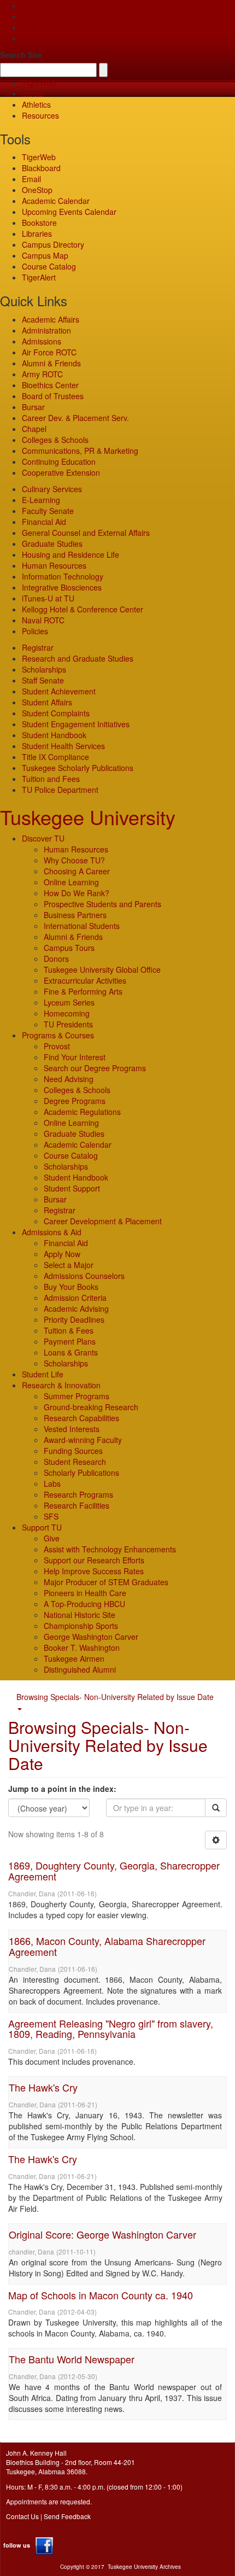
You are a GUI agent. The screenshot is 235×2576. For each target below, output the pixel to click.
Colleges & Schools (55, 440)
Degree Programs (75, 1101)
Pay (28, 38)
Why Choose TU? (74, 860)
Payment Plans (70, 1341)
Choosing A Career (77, 871)
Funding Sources (73, 1451)
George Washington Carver (91, 1637)
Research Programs (78, 1494)
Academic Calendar (56, 201)
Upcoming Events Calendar (69, 212)
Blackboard (41, 168)
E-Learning (41, 500)
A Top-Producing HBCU (84, 1604)
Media (33, 94)
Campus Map (45, 255)
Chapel (34, 429)
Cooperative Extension (61, 472)
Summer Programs (77, 1396)
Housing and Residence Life (70, 554)
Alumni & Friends (51, 363)
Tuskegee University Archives (144, 2567)
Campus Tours (69, 948)
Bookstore (39, 223)
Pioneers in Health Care (85, 1593)
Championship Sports (81, 1626)
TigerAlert (39, 277)
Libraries (37, 233)
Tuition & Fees (69, 1330)
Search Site (21, 55)
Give (30, 16)
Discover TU (43, 838)
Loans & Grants (71, 1352)
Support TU (42, 1527)
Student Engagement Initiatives (76, 724)
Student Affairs (47, 702)
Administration (46, 330)
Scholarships (44, 669)
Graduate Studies (52, 544)
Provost (57, 1046)
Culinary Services (52, 489)
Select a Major (69, 1265)
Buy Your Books (71, 1287)
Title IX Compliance (55, 757)
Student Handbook (54, 735)
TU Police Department (60, 790)
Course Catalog (49, 266)
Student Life (43, 1374)
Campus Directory (53, 244)
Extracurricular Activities (85, 980)
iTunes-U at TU (48, 598)
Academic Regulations (82, 1112)
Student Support (72, 1188)
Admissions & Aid (52, 1232)
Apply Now (62, 1254)
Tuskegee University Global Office (102, 969)
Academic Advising (76, 1309)
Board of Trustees (53, 396)
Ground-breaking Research (91, 1407)
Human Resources (54, 565)
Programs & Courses (58, 1035)
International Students (82, 926)
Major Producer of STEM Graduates (106, 1582)
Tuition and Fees (51, 779)
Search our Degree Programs (95, 1068)
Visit (29, 27)
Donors (56, 959)
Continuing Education (59, 462)
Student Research (75, 1462)
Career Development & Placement (103, 1221)
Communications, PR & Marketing (80, 451)
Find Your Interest (75, 1057)
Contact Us (22, 2516)
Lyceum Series (69, 1002)
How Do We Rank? (77, 893)
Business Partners (75, 915)
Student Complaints (56, 713)
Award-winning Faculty (83, 1440)
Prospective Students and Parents (102, 904)
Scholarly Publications (81, 1473)
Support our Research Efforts (94, 1560)
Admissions (42, 341)
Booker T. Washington (82, 1648)
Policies (35, 631)
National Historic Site (80, 1615)
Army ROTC (42, 374)
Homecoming (67, 1013)
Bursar (33, 407)
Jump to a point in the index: (62, 1789)
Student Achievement (59, 691)
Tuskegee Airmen (74, 1658)
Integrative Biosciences (62, 587)
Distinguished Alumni (80, 1669)
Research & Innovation (61, 1385)
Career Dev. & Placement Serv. (75, 418)
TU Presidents (68, 1024)
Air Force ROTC (49, 352)
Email (31, 179)
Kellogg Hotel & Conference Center (83, 609)
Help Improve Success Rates (94, 1571)
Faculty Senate (48, 511)
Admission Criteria (75, 1298)
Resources (40, 115)
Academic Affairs (51, 319)
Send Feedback (67, 2516)
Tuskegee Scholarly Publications (78, 768)
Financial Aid (44, 522)
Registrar (38, 647)
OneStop (37, 190)
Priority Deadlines (74, 1319)
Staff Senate (43, 680)
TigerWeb (39, 83)
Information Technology (63, 576)
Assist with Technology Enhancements (110, 1549)
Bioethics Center (50, 385)
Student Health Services (63, 746)
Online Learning (71, 882)
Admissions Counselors (84, 1276)
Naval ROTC (43, 620)
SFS (51, 1516)
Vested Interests (72, 1429)
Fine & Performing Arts (83, 991)
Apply (31, 5)
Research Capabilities (81, 1418)
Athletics (36, 104)
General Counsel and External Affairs (86, 533)
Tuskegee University (88, 817)
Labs (52, 1483)
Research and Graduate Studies (78, 658)
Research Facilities (77, 1505)
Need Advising (69, 1079)
